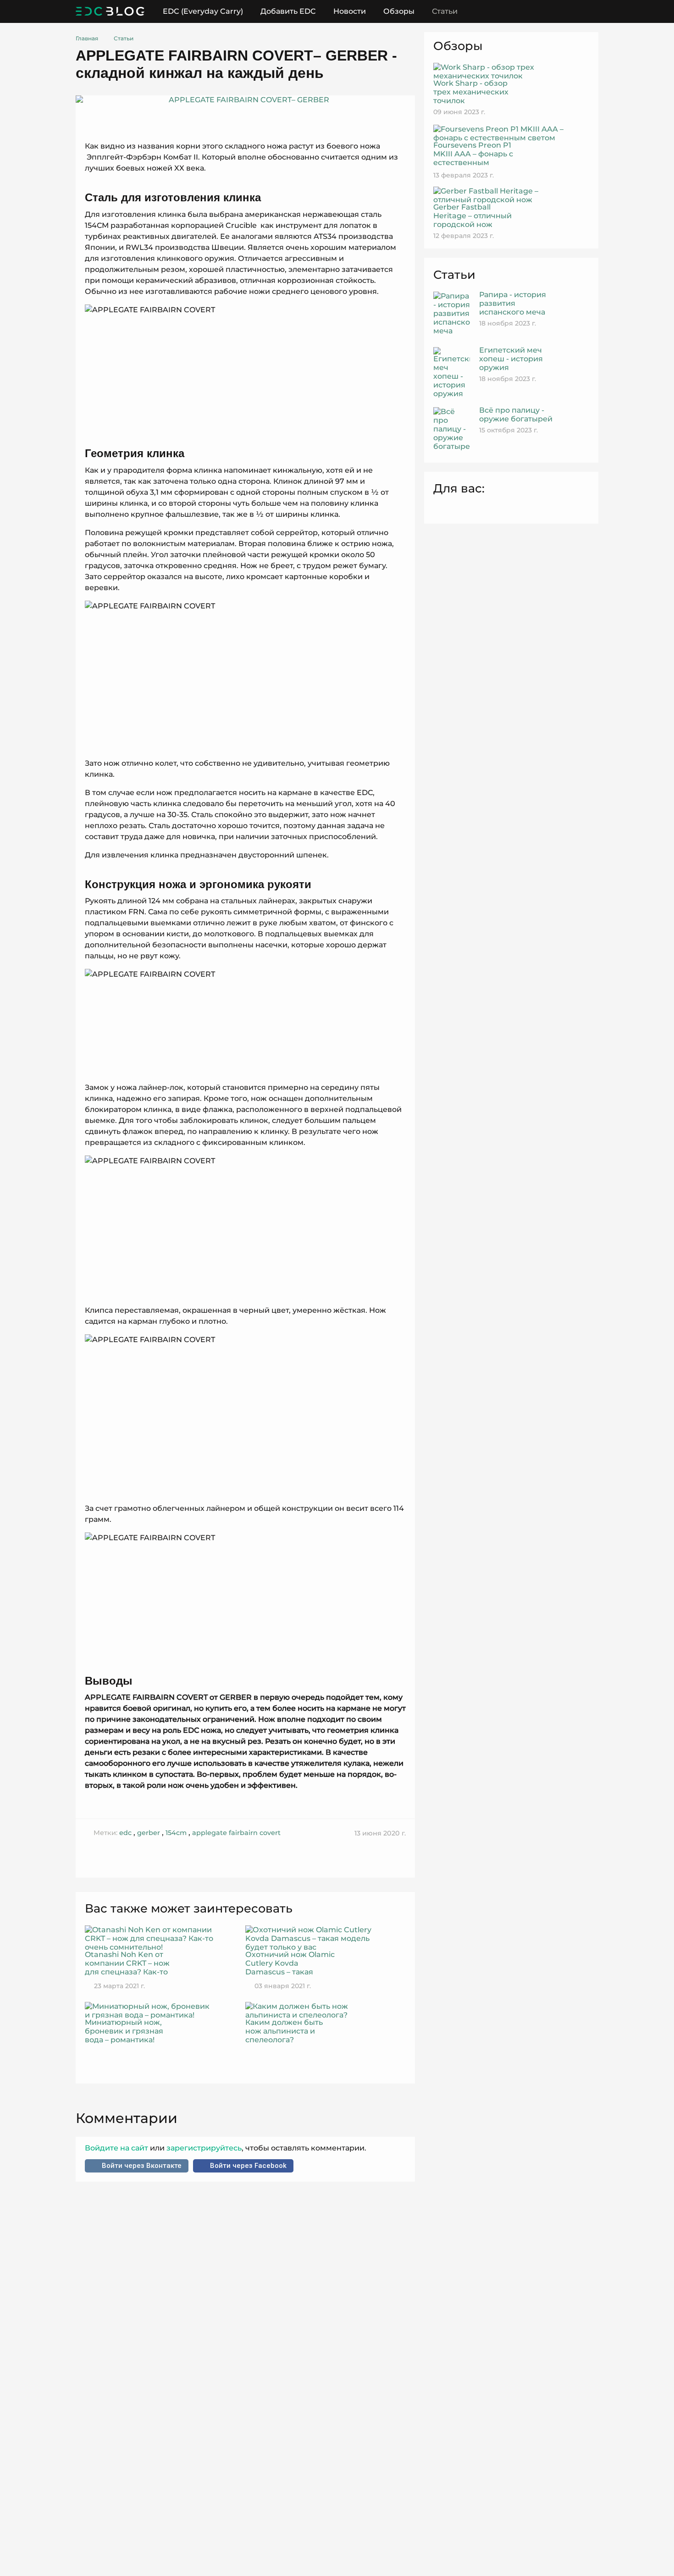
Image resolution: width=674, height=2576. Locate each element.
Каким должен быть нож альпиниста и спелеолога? (284, 2031)
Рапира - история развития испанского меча (513, 303)
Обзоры (399, 11)
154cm (176, 1833)
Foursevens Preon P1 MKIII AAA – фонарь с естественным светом (473, 158)
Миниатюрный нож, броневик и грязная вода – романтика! (124, 2031)
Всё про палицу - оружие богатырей (516, 415)
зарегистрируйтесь (203, 2148)
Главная (87, 38)
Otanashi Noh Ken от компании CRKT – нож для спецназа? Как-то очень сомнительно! (127, 1963)
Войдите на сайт (117, 2148)
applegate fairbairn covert (236, 1833)
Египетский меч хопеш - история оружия (511, 359)
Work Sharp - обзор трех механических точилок (471, 92)
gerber (149, 1833)
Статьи (445, 11)
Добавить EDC (288, 11)
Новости (350, 11)
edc (125, 1833)
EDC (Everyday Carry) (203, 11)
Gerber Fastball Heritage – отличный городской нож (472, 216)
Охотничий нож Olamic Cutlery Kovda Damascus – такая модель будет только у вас (290, 1963)
